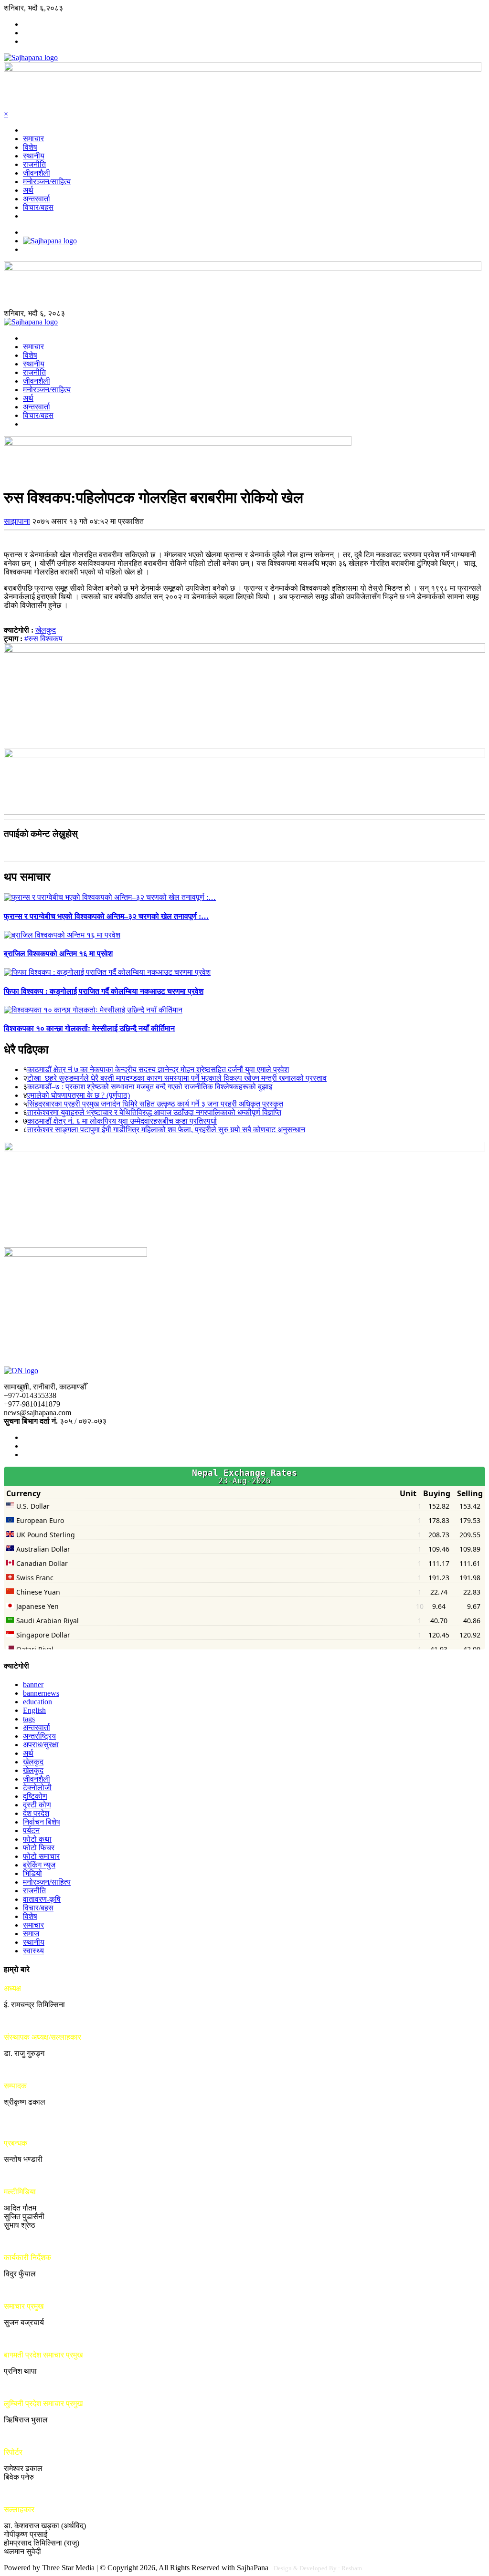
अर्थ (28, 190)
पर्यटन (31, 1830)
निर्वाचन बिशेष (42, 1822)
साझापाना (17, 521)
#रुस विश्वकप (43, 639)
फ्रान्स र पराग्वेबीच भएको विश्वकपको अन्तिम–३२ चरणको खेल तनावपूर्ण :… (106, 916)
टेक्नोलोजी (37, 1788)
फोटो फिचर (39, 1848)
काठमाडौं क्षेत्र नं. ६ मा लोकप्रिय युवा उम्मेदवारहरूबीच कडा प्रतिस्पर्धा (122, 1121)
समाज (31, 1934)
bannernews (41, 1693)
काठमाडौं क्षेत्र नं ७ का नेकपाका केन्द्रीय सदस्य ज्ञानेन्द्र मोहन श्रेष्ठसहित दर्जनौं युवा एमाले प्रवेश (158, 1069)
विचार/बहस (38, 207)
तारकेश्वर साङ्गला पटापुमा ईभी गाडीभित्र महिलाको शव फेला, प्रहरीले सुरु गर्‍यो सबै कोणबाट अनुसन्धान (166, 1130)
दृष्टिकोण (35, 1796)
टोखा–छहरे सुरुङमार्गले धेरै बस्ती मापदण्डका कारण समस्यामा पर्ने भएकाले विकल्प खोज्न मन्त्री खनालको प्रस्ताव (177, 1078)
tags (29, 1719)
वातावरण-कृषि (42, 1899)
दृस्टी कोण (37, 1805)
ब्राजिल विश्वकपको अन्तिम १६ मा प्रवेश (58, 954)
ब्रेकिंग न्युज (39, 1865)
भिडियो (32, 1873)
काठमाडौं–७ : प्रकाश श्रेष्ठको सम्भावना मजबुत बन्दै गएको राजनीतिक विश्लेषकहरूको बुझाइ (150, 1087)
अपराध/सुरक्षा (41, 1745)
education (37, 1702)
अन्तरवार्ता (37, 199)
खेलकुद (46, 630)
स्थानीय (34, 156)
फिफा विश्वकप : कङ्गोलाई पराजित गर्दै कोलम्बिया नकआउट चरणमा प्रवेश (104, 991)
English (34, 1710)
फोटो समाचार (41, 1856)
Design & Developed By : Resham (318, 2568)
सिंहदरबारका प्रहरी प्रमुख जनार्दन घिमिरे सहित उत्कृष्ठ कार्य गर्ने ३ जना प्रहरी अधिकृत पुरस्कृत (155, 1104)
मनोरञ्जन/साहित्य (47, 182)
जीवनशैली (37, 173)
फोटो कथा (37, 1839)
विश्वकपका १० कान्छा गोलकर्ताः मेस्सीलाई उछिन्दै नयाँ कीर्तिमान (89, 1028)
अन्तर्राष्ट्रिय (39, 1736)
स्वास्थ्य (33, 1951)
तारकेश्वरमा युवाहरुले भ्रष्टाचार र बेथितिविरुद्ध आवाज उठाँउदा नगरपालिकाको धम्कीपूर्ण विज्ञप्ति (154, 1112)
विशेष (30, 147)
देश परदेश (36, 1813)
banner (33, 1684)
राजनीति (34, 164)
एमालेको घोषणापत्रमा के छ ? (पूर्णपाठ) (79, 1095)
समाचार (33, 139)
